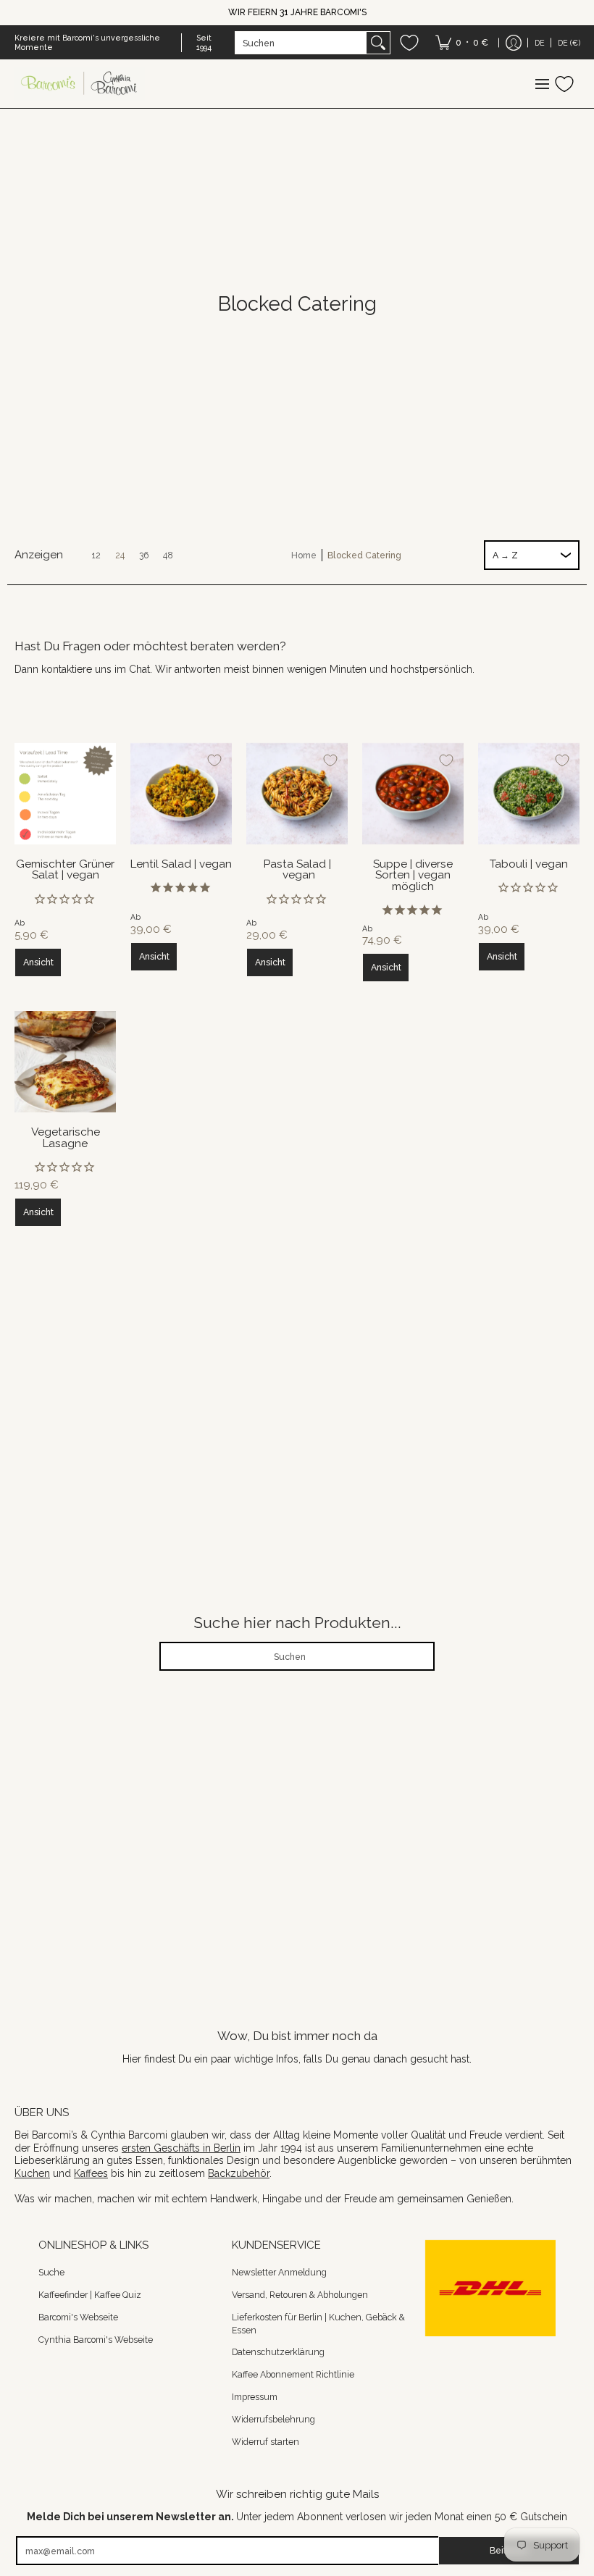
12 (96, 555)
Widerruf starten (265, 2442)
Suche (51, 2272)
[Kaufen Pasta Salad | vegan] (297, 794)
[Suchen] (378, 43)
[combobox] (301, 43)
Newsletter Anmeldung (279, 2272)
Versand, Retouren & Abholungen (300, 2295)
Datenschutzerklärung (278, 2352)
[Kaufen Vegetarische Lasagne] (65, 1062)
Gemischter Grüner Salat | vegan (65, 869)
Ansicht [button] (38, 962)
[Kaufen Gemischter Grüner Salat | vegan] (65, 794)
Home (304, 555)
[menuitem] (462, 43)
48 (168, 555)
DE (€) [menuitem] (569, 43)
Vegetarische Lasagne (66, 1137)
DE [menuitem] (540, 43)
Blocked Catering (364, 555)
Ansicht (38, 1212)
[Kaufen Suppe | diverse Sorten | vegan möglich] (413, 794)
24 (120, 555)
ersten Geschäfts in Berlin (181, 2148)
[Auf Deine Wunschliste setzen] (99, 760)
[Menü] (541, 84)
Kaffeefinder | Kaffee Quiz (90, 2295)
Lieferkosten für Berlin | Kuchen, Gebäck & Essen (318, 2324)
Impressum (255, 2397)
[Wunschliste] (409, 43)
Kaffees (91, 2173)
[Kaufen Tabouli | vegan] (529, 794)
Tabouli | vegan (529, 864)
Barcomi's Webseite (78, 2317)
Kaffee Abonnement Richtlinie (293, 2374)
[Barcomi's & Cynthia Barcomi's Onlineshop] (80, 84)
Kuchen (32, 2173)
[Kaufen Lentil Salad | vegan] (181, 794)
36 (144, 555)
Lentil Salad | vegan (181, 864)
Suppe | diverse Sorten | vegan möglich (413, 875)
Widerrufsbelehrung (273, 2419)
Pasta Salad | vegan (297, 869)
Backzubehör (239, 2173)
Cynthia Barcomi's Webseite (96, 2340)
